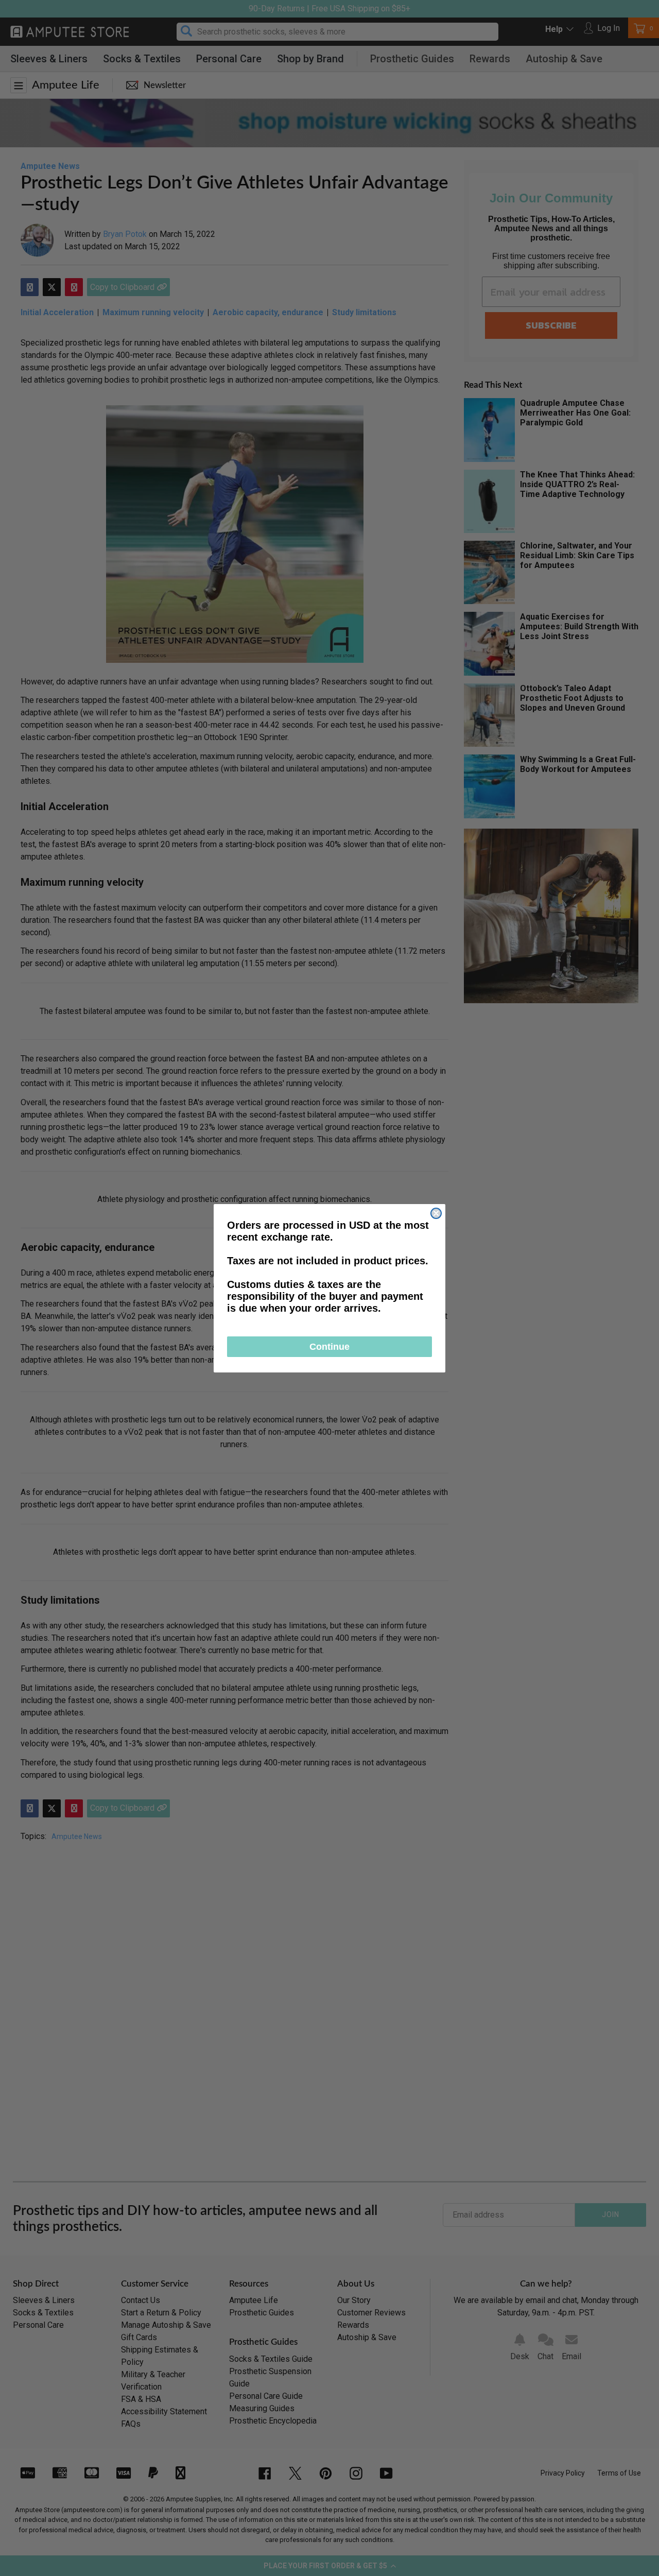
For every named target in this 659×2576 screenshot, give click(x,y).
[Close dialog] (436, 1213)
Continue (329, 1347)
